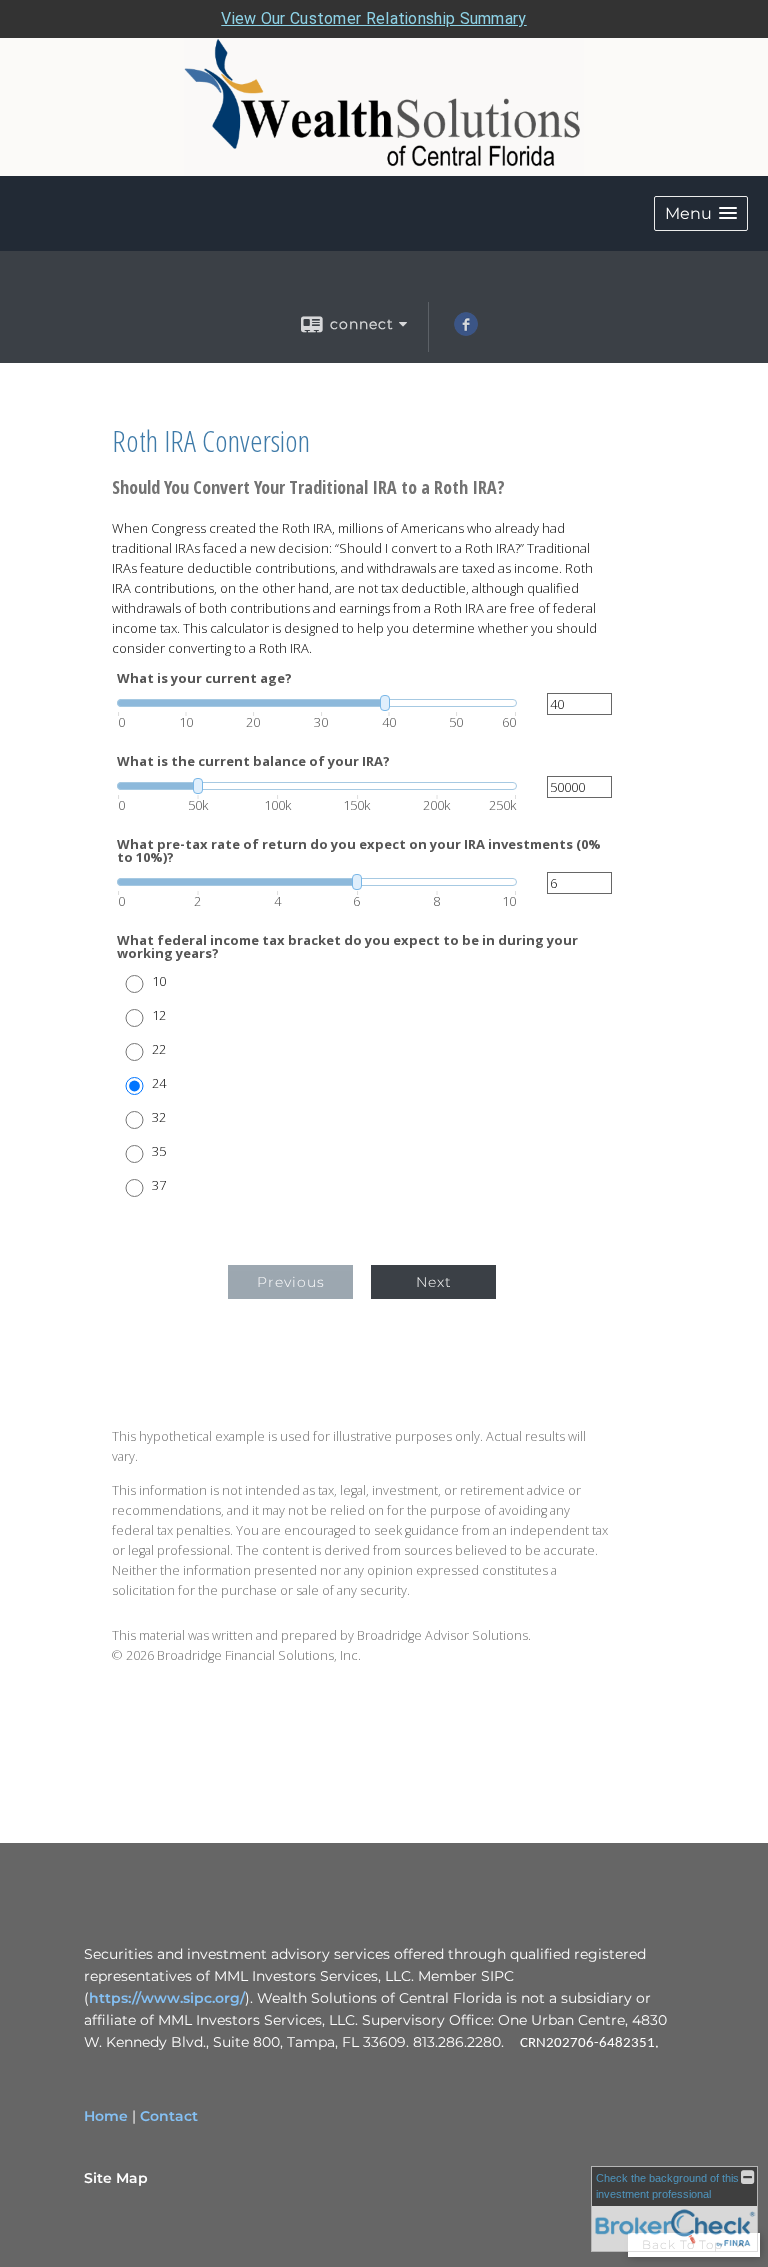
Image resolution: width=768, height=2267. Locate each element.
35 (159, 1151)
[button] (701, 213)
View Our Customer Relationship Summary (373, 18)
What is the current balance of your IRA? (253, 761)
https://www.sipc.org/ (167, 1998)
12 (159, 1015)
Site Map (116, 2178)
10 (159, 981)
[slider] (317, 703)
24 (159, 1083)
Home (106, 2116)
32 (159, 1117)
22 (159, 1049)
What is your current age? (204, 678)
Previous (291, 1282)
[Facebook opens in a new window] (466, 331)
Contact (169, 2116)
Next (434, 1282)
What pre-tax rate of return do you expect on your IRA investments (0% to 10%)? (359, 851)
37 (159, 1185)
